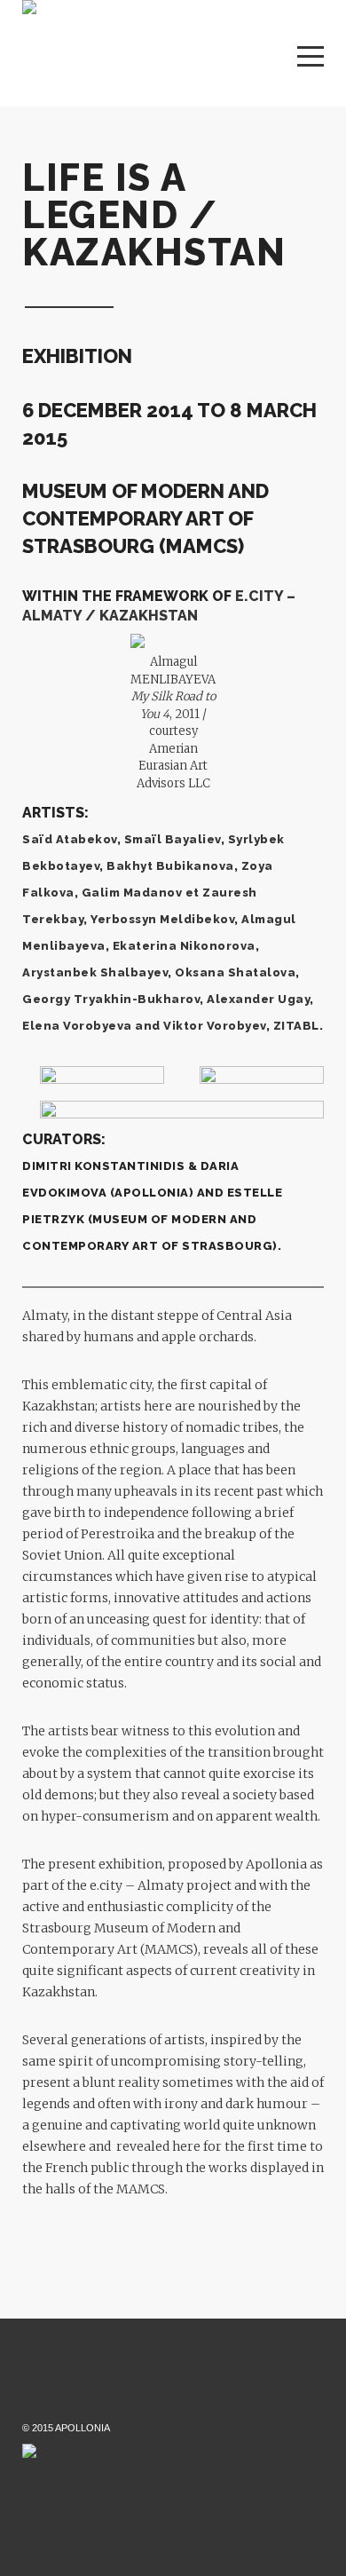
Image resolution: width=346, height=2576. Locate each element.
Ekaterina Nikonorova (184, 946)
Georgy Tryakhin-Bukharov (111, 999)
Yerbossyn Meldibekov (162, 919)
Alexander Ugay (258, 999)
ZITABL (296, 1026)
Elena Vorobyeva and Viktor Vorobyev (144, 1026)
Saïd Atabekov (70, 839)
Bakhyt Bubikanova (170, 866)
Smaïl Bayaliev (173, 839)
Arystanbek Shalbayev (95, 972)
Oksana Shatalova (235, 972)
